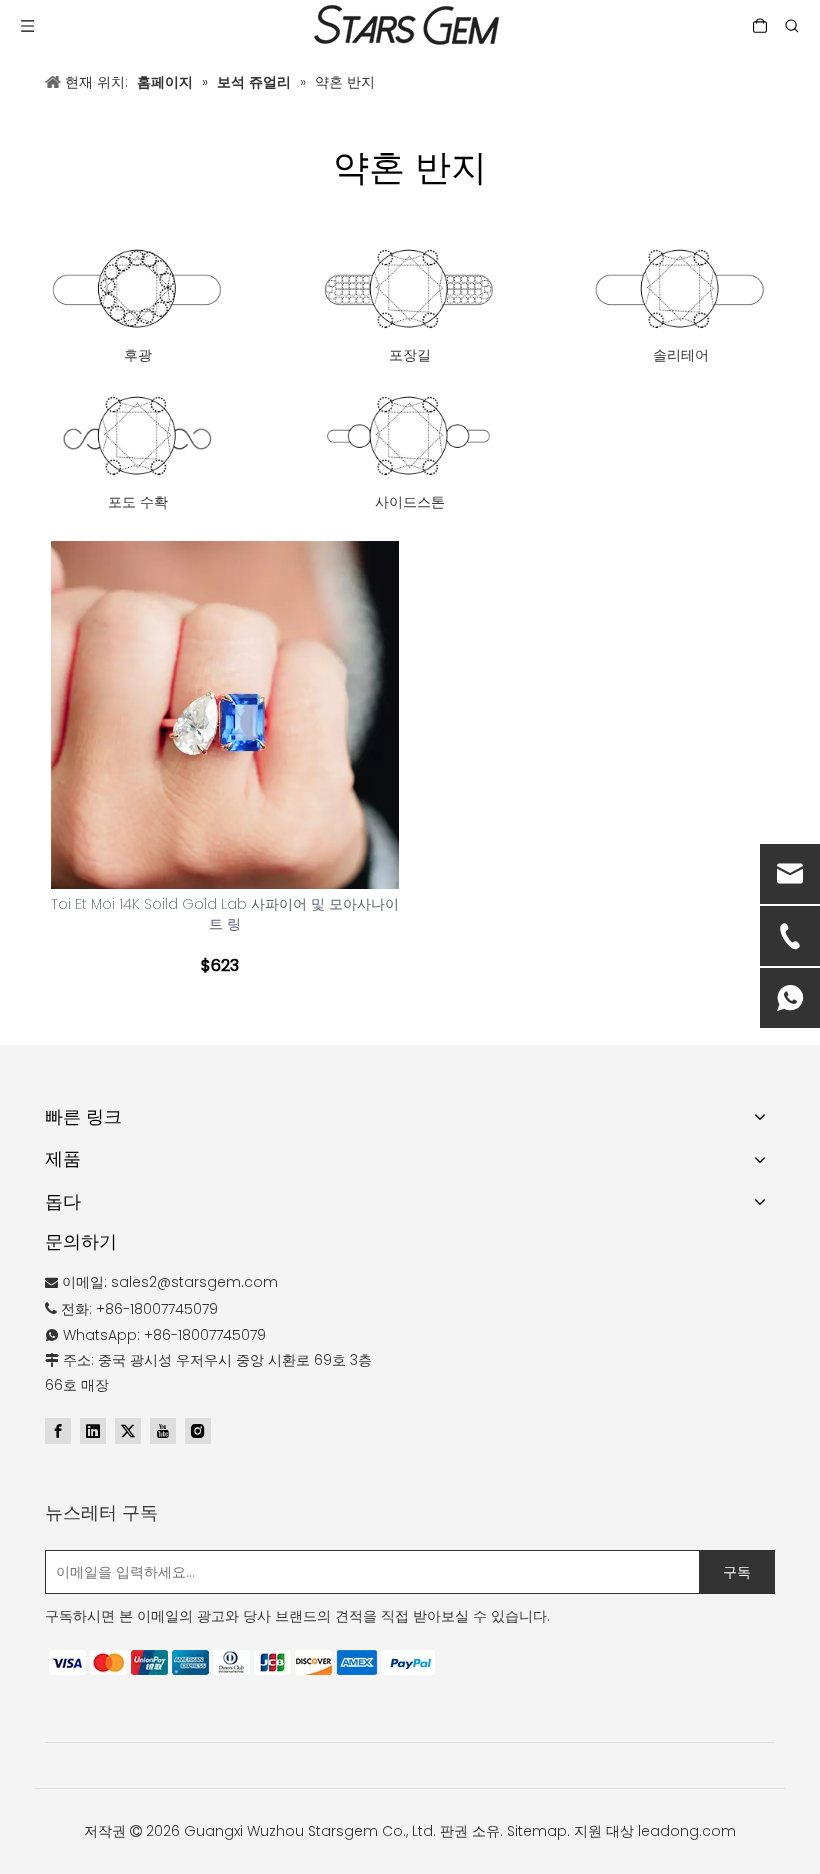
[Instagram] (198, 1431)
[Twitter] (128, 1431)
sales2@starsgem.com (194, 1282)
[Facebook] (58, 1431)
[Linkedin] (93, 1431)
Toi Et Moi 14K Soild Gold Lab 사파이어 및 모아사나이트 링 (225, 914)
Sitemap (537, 1831)
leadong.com (687, 1831)
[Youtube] (163, 1431)
